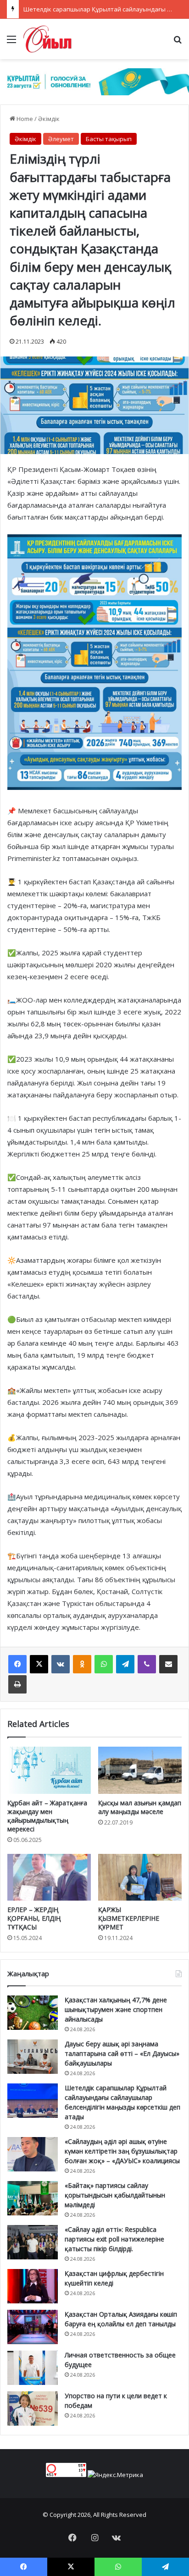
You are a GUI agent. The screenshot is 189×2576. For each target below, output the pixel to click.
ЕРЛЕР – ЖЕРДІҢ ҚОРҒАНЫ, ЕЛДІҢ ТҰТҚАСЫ (34, 1918)
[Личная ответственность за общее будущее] (33, 2368)
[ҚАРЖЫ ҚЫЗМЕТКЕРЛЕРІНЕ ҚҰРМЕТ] (140, 1877)
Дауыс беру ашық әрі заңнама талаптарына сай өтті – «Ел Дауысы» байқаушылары (122, 2053)
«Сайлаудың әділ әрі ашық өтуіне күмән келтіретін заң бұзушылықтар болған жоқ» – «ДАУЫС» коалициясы (122, 2151)
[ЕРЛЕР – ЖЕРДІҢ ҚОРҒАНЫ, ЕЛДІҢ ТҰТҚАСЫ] (49, 1877)
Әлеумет (61, 139)
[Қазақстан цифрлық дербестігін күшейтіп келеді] (33, 2286)
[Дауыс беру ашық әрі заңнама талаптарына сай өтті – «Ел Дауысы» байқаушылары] (33, 2057)
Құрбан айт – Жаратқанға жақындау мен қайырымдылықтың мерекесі (47, 1816)
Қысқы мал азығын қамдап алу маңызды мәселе (140, 1807)
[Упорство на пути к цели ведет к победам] (33, 2409)
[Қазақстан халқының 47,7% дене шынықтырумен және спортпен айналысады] (33, 2013)
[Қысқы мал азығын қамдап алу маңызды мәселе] (140, 1770)
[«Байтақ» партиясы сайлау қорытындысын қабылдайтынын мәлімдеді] (33, 2198)
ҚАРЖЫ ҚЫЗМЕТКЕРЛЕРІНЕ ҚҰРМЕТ (129, 1918)
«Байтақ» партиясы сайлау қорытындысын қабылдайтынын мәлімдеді (115, 2195)
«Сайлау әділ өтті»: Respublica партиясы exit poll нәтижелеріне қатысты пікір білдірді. (114, 2239)
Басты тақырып (109, 139)
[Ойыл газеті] (47, 39)
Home (24, 119)
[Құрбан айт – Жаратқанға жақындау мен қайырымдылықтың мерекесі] (49, 1770)
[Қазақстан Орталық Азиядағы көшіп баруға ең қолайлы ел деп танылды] (33, 2327)
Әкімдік (49, 119)
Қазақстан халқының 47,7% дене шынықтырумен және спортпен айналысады (116, 2009)
